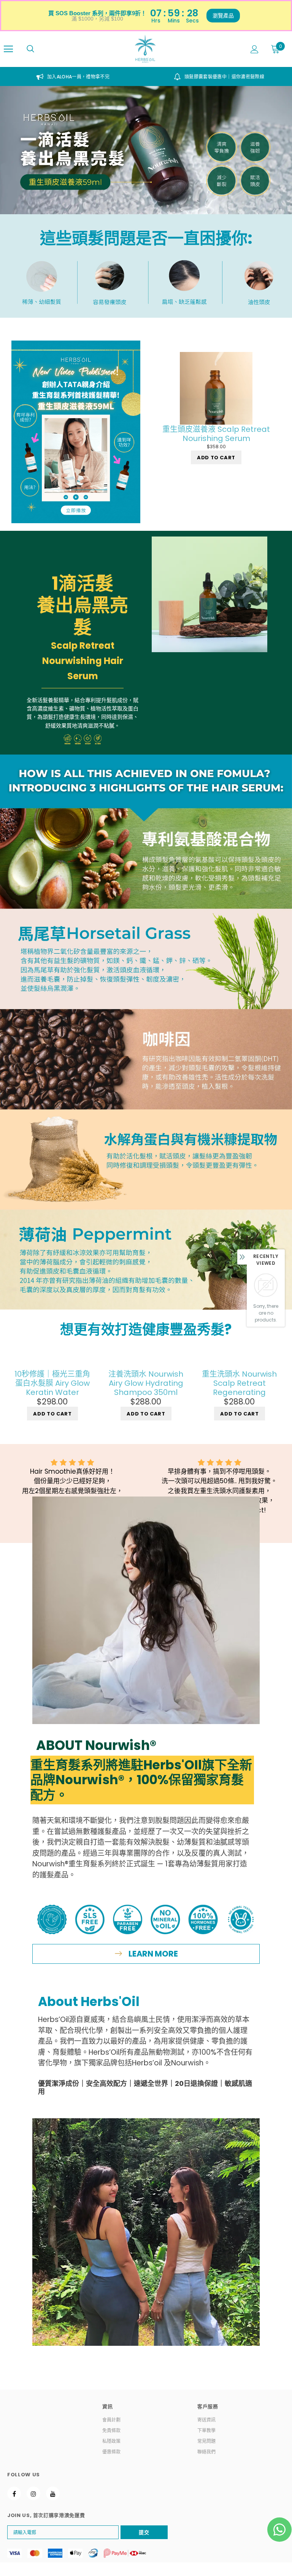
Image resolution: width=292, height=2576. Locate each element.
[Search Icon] (30, 49)
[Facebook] (14, 2493)
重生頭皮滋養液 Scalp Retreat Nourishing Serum (216, 434)
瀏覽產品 (223, 16)
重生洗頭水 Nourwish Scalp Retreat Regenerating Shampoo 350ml (239, 1383)
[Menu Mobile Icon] (8, 49)
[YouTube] (53, 2493)
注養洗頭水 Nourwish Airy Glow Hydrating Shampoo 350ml (146, 1383)
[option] (73, 76)
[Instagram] (33, 2493)
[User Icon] (255, 49)
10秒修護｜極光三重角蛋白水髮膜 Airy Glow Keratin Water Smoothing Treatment (52, 1383)
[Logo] (145, 49)
